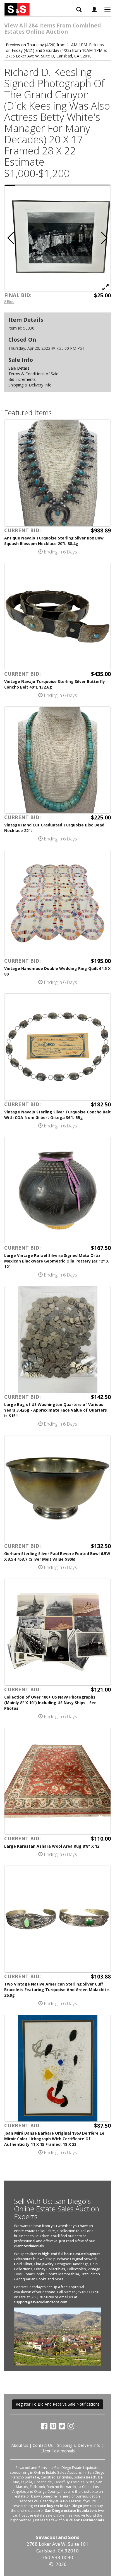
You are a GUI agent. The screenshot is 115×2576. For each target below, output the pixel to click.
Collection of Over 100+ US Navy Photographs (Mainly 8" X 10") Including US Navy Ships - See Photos (50, 1703)
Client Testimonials (58, 2451)
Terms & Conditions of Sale (33, 374)
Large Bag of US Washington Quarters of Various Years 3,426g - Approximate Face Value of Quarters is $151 (56, 1410)
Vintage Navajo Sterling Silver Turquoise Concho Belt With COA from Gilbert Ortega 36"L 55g (57, 1115)
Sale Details (19, 368)
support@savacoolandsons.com (41, 2302)
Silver (28, 2264)
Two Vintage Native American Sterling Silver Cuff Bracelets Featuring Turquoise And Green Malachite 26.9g (57, 1990)
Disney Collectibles (50, 2269)
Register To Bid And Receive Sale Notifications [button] (58, 2404)
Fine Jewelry (44, 2264)
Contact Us (43, 2445)
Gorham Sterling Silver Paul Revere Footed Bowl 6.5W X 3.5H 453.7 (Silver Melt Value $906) (57, 1556)
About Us (20, 2445)
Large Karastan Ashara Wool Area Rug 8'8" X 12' (52, 1846)
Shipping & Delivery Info (30, 385)
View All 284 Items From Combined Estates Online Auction (53, 28)
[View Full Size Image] (106, 287)
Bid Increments (22, 379)
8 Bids (9, 302)
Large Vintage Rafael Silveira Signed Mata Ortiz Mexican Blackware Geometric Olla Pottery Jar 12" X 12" (56, 1261)
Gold (18, 2264)
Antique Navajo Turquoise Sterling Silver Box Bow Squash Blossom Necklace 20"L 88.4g (54, 541)
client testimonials (29, 2246)
